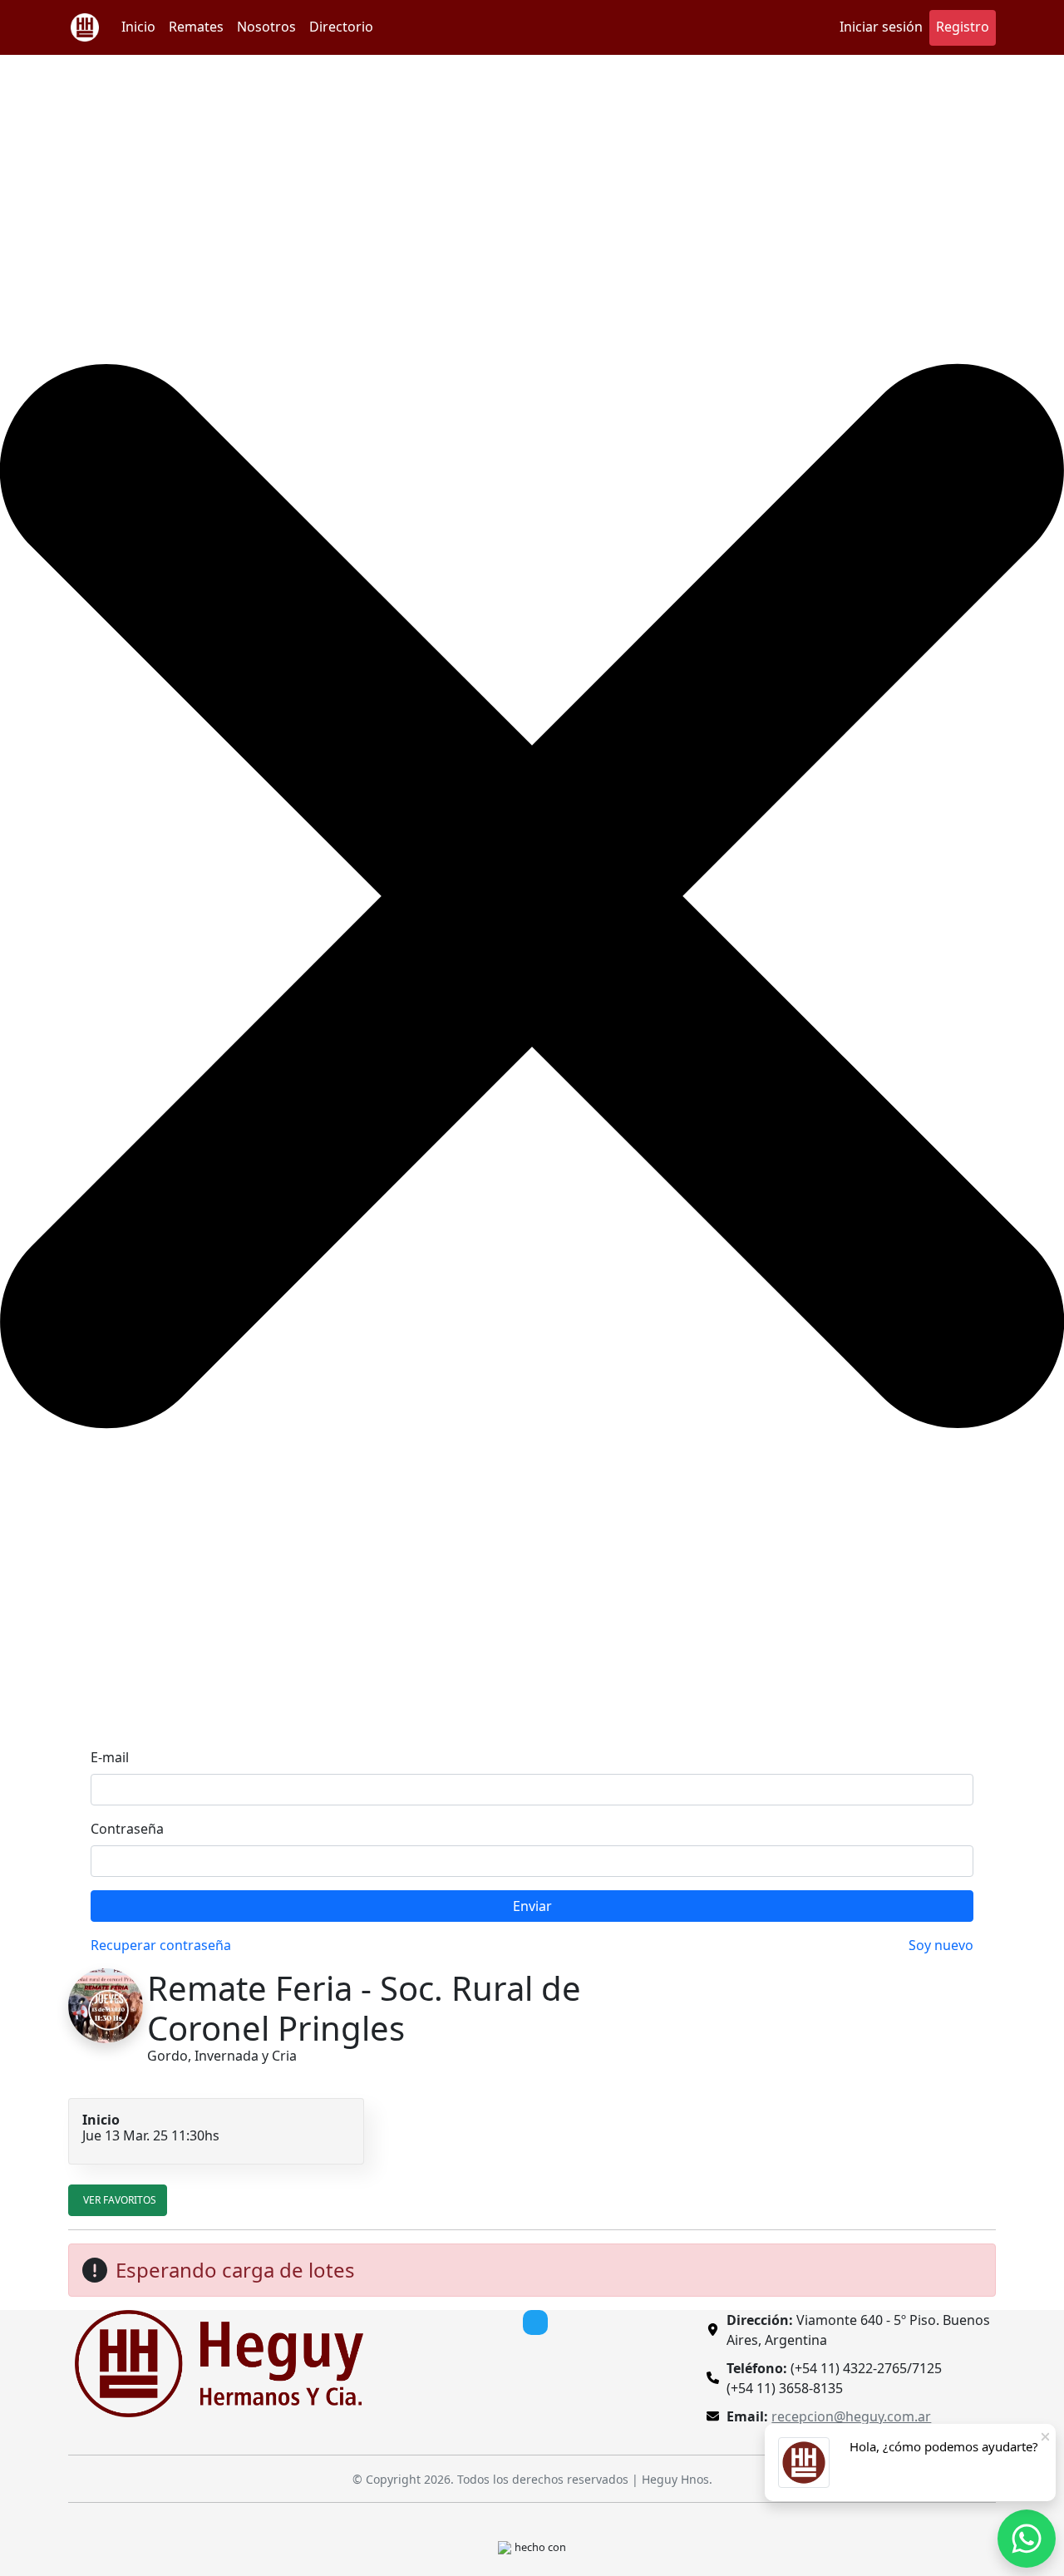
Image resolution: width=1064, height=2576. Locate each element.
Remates (196, 27)
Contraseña (127, 1829)
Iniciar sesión (881, 27)
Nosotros (266, 27)
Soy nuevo (941, 1945)
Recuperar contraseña (161, 1945)
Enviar (532, 1906)
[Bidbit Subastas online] (505, 2546)
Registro (963, 27)
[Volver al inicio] (219, 2362)
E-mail (110, 1757)
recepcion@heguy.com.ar (851, 2416)
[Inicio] (85, 27)
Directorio (341, 27)
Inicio (138, 27)
